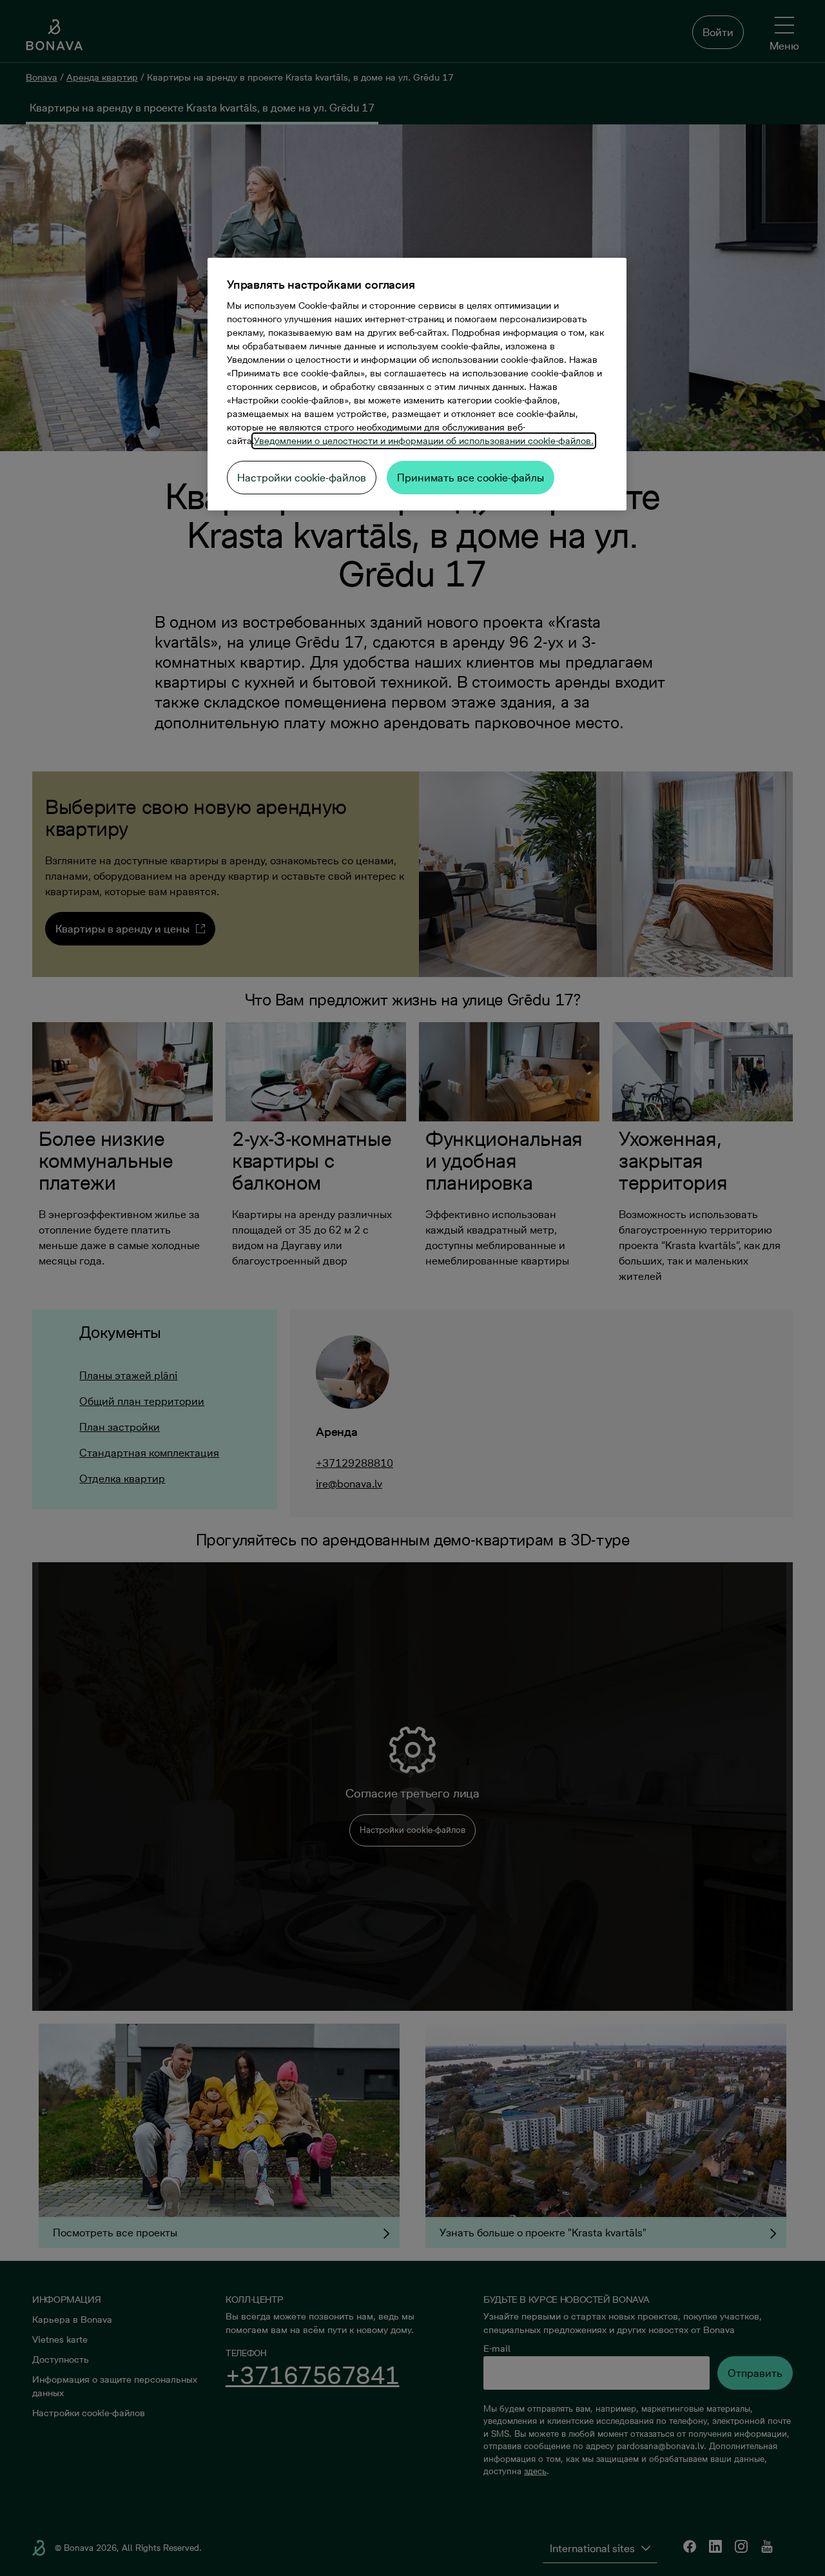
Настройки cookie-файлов (302, 478)
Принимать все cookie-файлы (471, 478)
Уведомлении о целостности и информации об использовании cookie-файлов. (424, 441)
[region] (417, 384)
